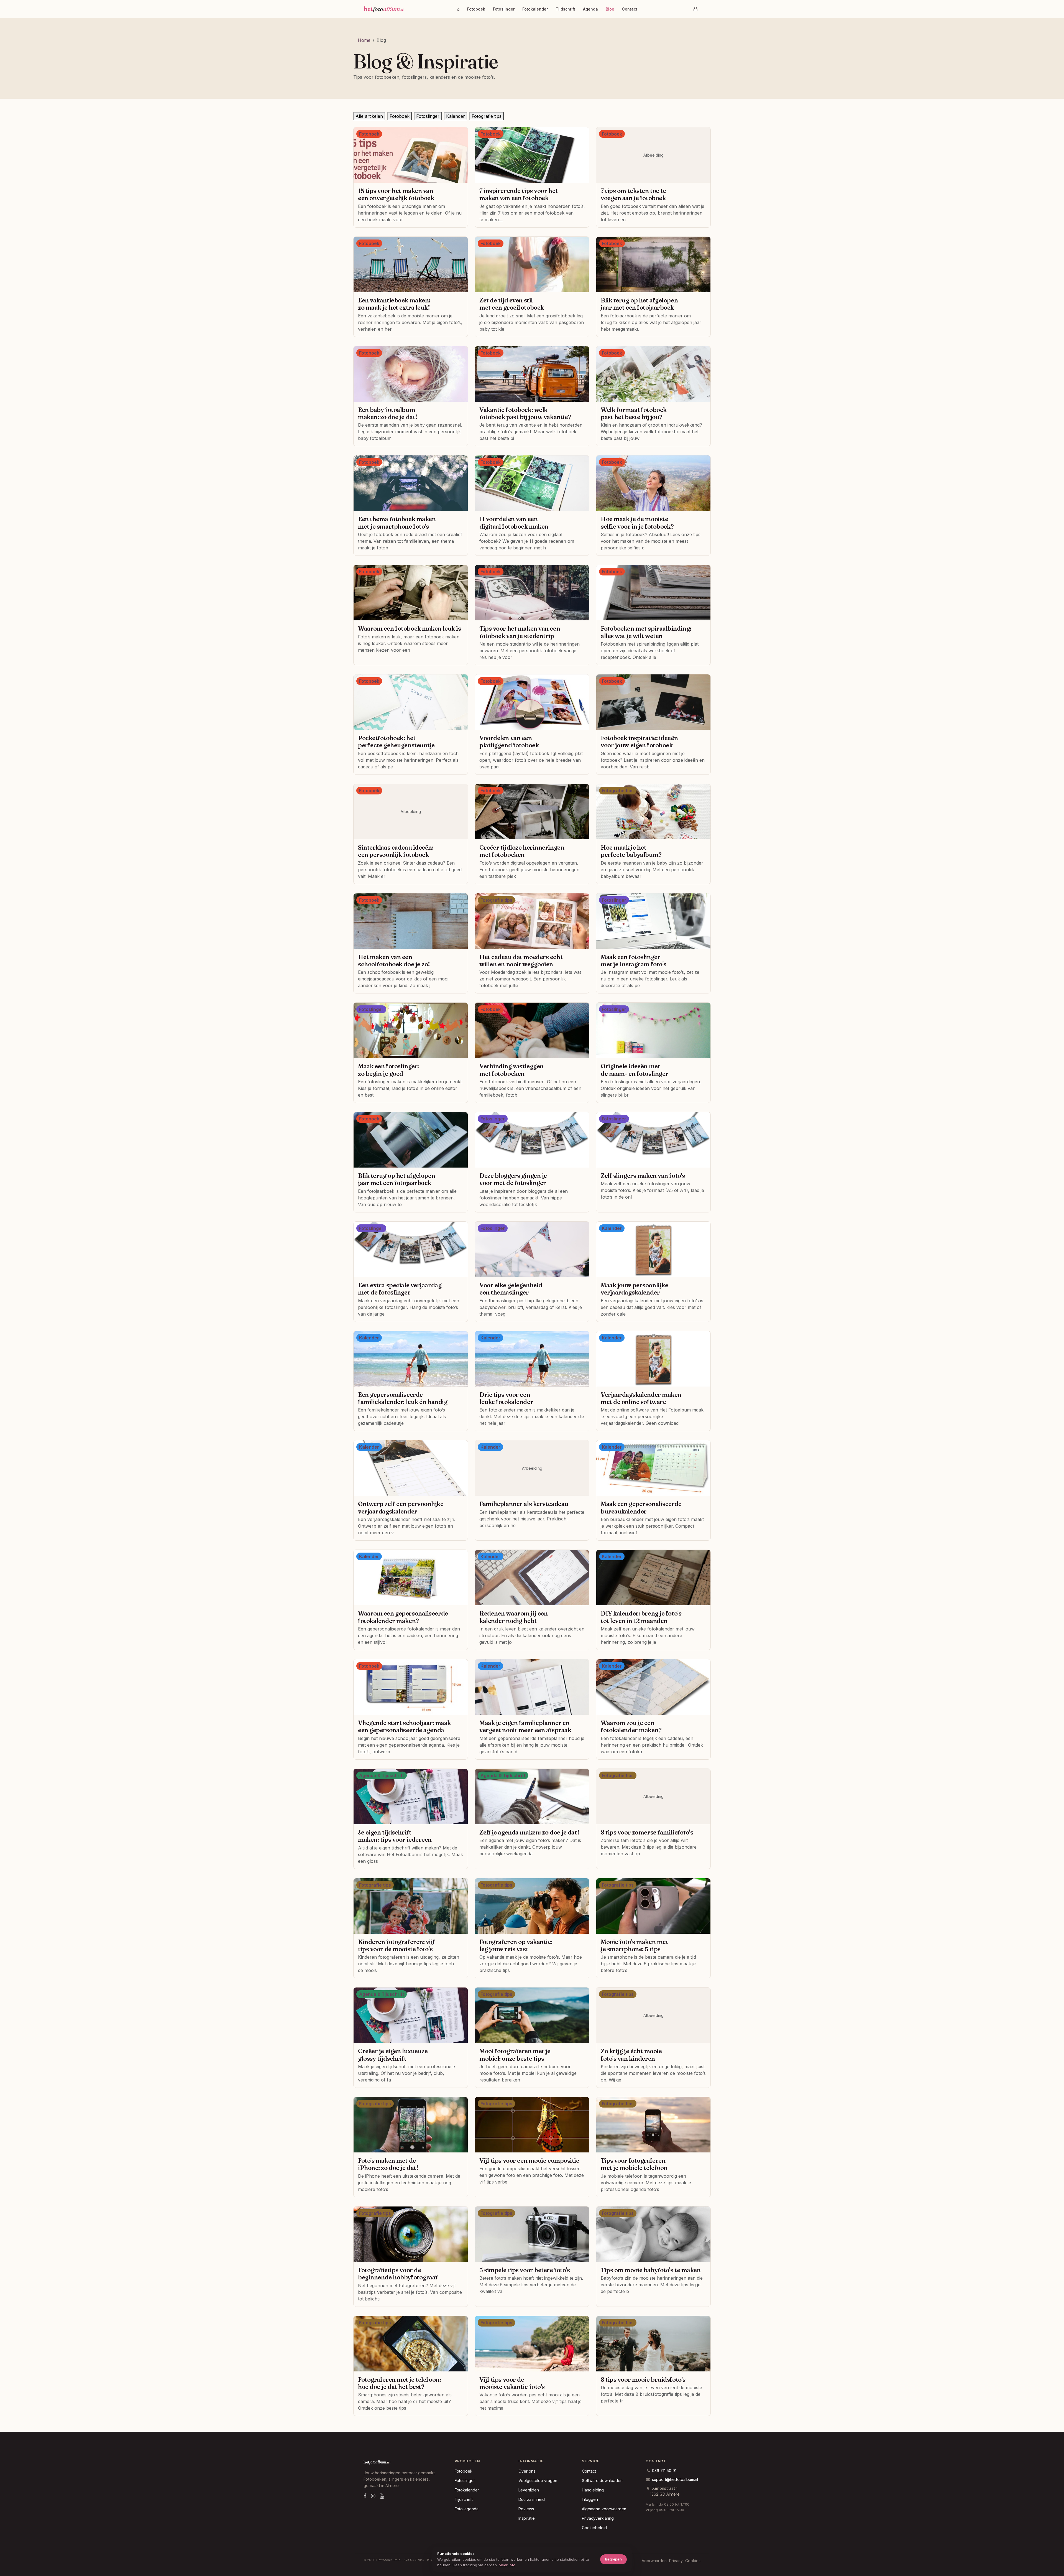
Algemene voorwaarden (604, 2509)
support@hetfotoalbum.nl (675, 2479)
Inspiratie (527, 2518)
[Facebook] (365, 2496)
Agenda (590, 9)
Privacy (676, 2561)
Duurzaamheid (532, 2499)
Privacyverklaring (598, 2518)
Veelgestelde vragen (538, 2481)
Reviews (526, 2509)
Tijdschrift (565, 9)
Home (364, 40)
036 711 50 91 (664, 2471)
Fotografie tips (487, 116)
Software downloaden (602, 2481)
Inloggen (590, 2499)
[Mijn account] (695, 9)
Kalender (456, 116)
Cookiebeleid (594, 2528)
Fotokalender (535, 9)
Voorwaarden (654, 2561)
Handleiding (593, 2490)
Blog (610, 9)
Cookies (693, 2561)
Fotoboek (476, 9)
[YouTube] (382, 2496)
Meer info (507, 2565)
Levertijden (529, 2490)
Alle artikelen (369, 116)
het (384, 9)
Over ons (527, 2471)
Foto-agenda (467, 2509)
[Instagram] (373, 2496)
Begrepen (613, 2559)
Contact (630, 9)
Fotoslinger (504, 9)
